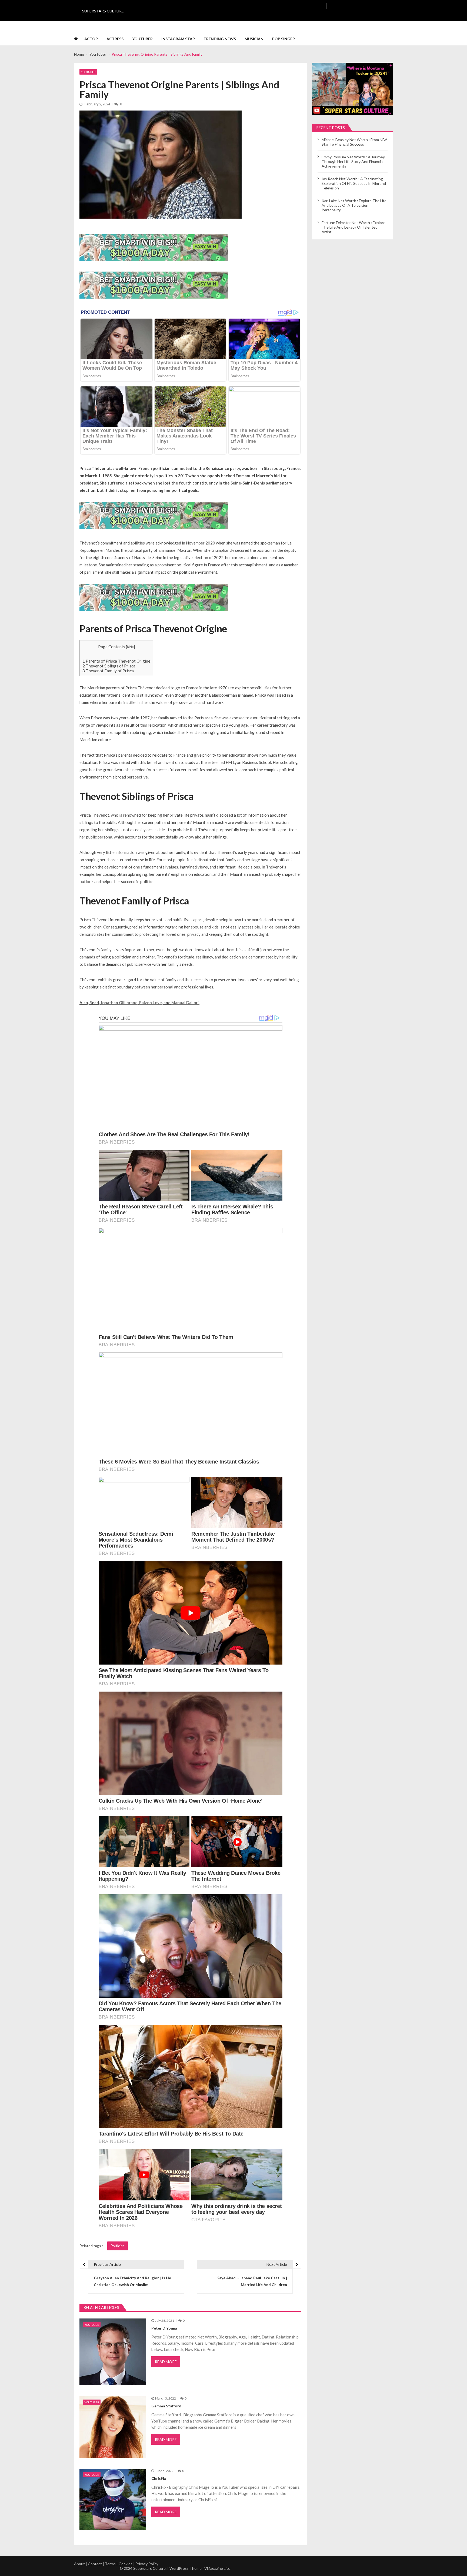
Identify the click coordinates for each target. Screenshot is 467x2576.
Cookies (126, 2564)
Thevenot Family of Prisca (108, 671)
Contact (95, 2564)
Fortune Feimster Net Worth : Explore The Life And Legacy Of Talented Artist (353, 227)
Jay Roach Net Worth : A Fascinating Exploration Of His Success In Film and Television (354, 183)
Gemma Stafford (166, 2406)
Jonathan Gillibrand (119, 1003)
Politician (118, 2246)
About (79, 2564)
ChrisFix (159, 2478)
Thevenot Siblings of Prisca (109, 666)
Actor (91, 39)
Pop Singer (283, 39)
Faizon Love (151, 1003)
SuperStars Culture (103, 11)
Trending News (220, 39)
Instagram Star (178, 39)
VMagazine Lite (217, 2568)
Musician (254, 39)
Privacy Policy (147, 2564)
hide (130, 647)
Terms (110, 2564)
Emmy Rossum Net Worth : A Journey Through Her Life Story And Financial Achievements (353, 161)
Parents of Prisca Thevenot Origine (116, 661)
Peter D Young (164, 2328)
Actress (115, 39)
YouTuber (142, 39)
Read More (166, 2362)
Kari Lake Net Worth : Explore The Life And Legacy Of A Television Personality (354, 205)
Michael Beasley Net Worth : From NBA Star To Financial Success (355, 142)
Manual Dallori (185, 1003)
